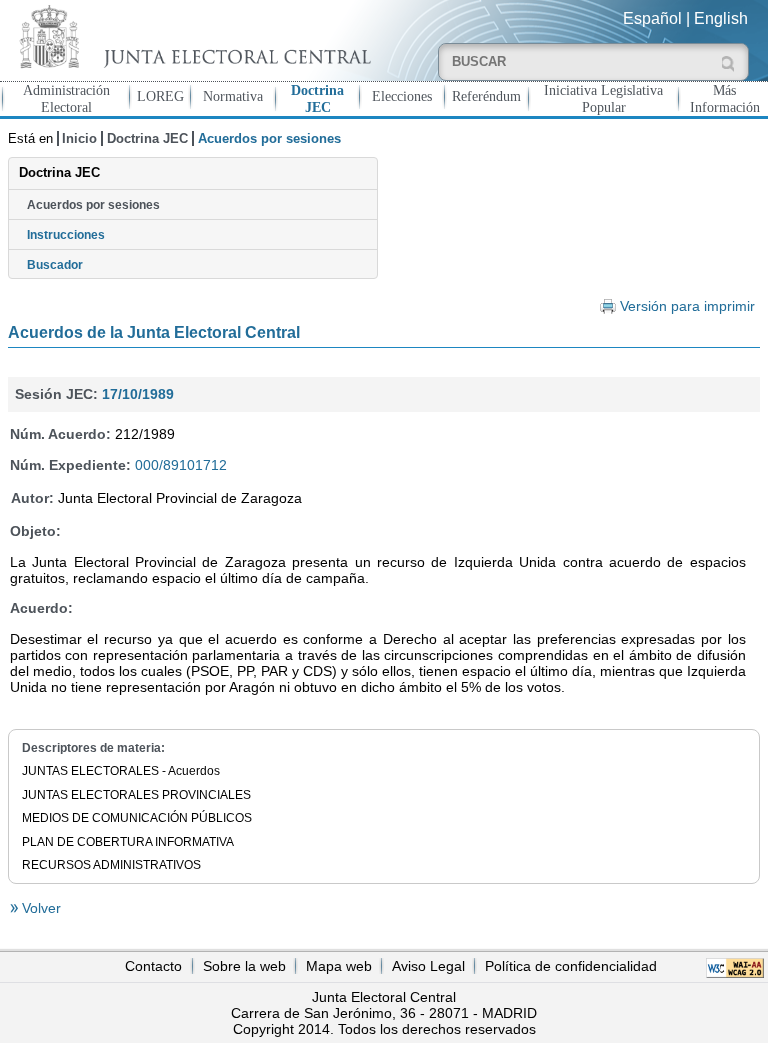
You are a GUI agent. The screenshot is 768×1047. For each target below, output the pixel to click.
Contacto (153, 966)
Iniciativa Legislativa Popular (603, 98)
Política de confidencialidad (571, 966)
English (721, 18)
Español (652, 18)
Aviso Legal (428, 966)
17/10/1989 (138, 394)
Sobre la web (244, 966)
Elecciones (402, 96)
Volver (39, 908)
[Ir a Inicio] (192, 36)
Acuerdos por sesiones (93, 205)
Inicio (79, 138)
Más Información (725, 98)
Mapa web (339, 966)
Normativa (233, 96)
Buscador (55, 265)
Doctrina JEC (317, 98)
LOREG (160, 96)
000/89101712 (181, 465)
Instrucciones (66, 235)
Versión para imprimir (687, 306)
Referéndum (486, 96)
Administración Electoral (66, 98)
